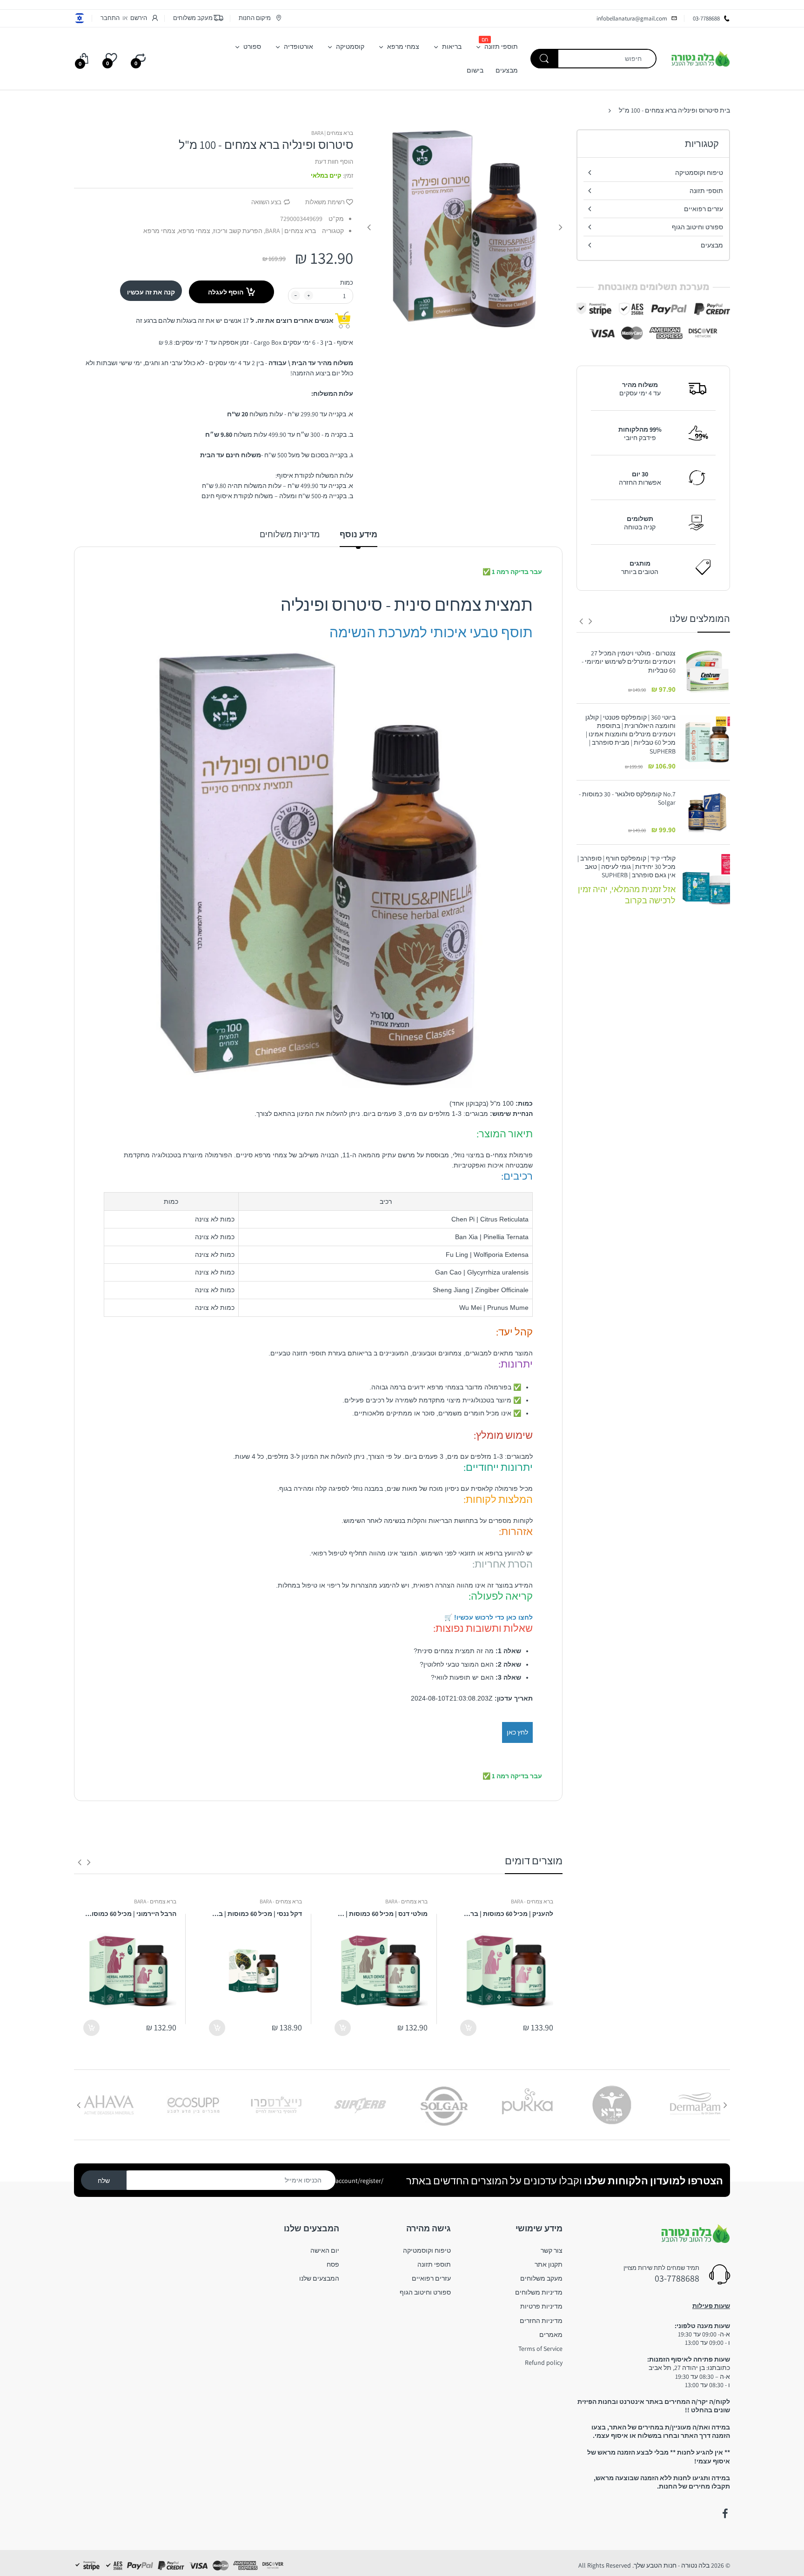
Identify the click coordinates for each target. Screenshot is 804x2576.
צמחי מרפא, (194, 231)
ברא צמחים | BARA (332, 133)
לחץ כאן (517, 1732)
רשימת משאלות (325, 202)
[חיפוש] (544, 59)
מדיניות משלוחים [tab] (290, 534)
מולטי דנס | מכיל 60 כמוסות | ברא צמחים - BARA (381, 1914)
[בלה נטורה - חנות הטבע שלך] (700, 58)
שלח (104, 2181)
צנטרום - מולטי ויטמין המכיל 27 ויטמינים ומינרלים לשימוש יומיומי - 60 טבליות (629, 661)
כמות (347, 283)
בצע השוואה (266, 202)
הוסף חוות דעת (334, 162)
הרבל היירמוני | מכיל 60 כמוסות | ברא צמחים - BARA (130, 1914)
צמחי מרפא (159, 231)
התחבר (110, 18)
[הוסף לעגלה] (468, 2028)
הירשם (139, 18)
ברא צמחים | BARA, (290, 231)
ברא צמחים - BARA (532, 1901)
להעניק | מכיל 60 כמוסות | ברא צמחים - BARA (507, 1914)
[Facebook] (725, 2514)
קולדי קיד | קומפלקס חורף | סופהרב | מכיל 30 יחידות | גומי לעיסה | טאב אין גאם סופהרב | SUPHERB (626, 867)
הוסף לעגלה (226, 292)
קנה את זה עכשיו (151, 292)
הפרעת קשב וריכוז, (237, 231)
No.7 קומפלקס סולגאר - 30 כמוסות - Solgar (627, 798)
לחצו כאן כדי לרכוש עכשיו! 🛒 (489, 1617)
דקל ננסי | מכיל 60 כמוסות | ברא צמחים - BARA (255, 1914)
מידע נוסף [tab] (358, 534)
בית (725, 110)
